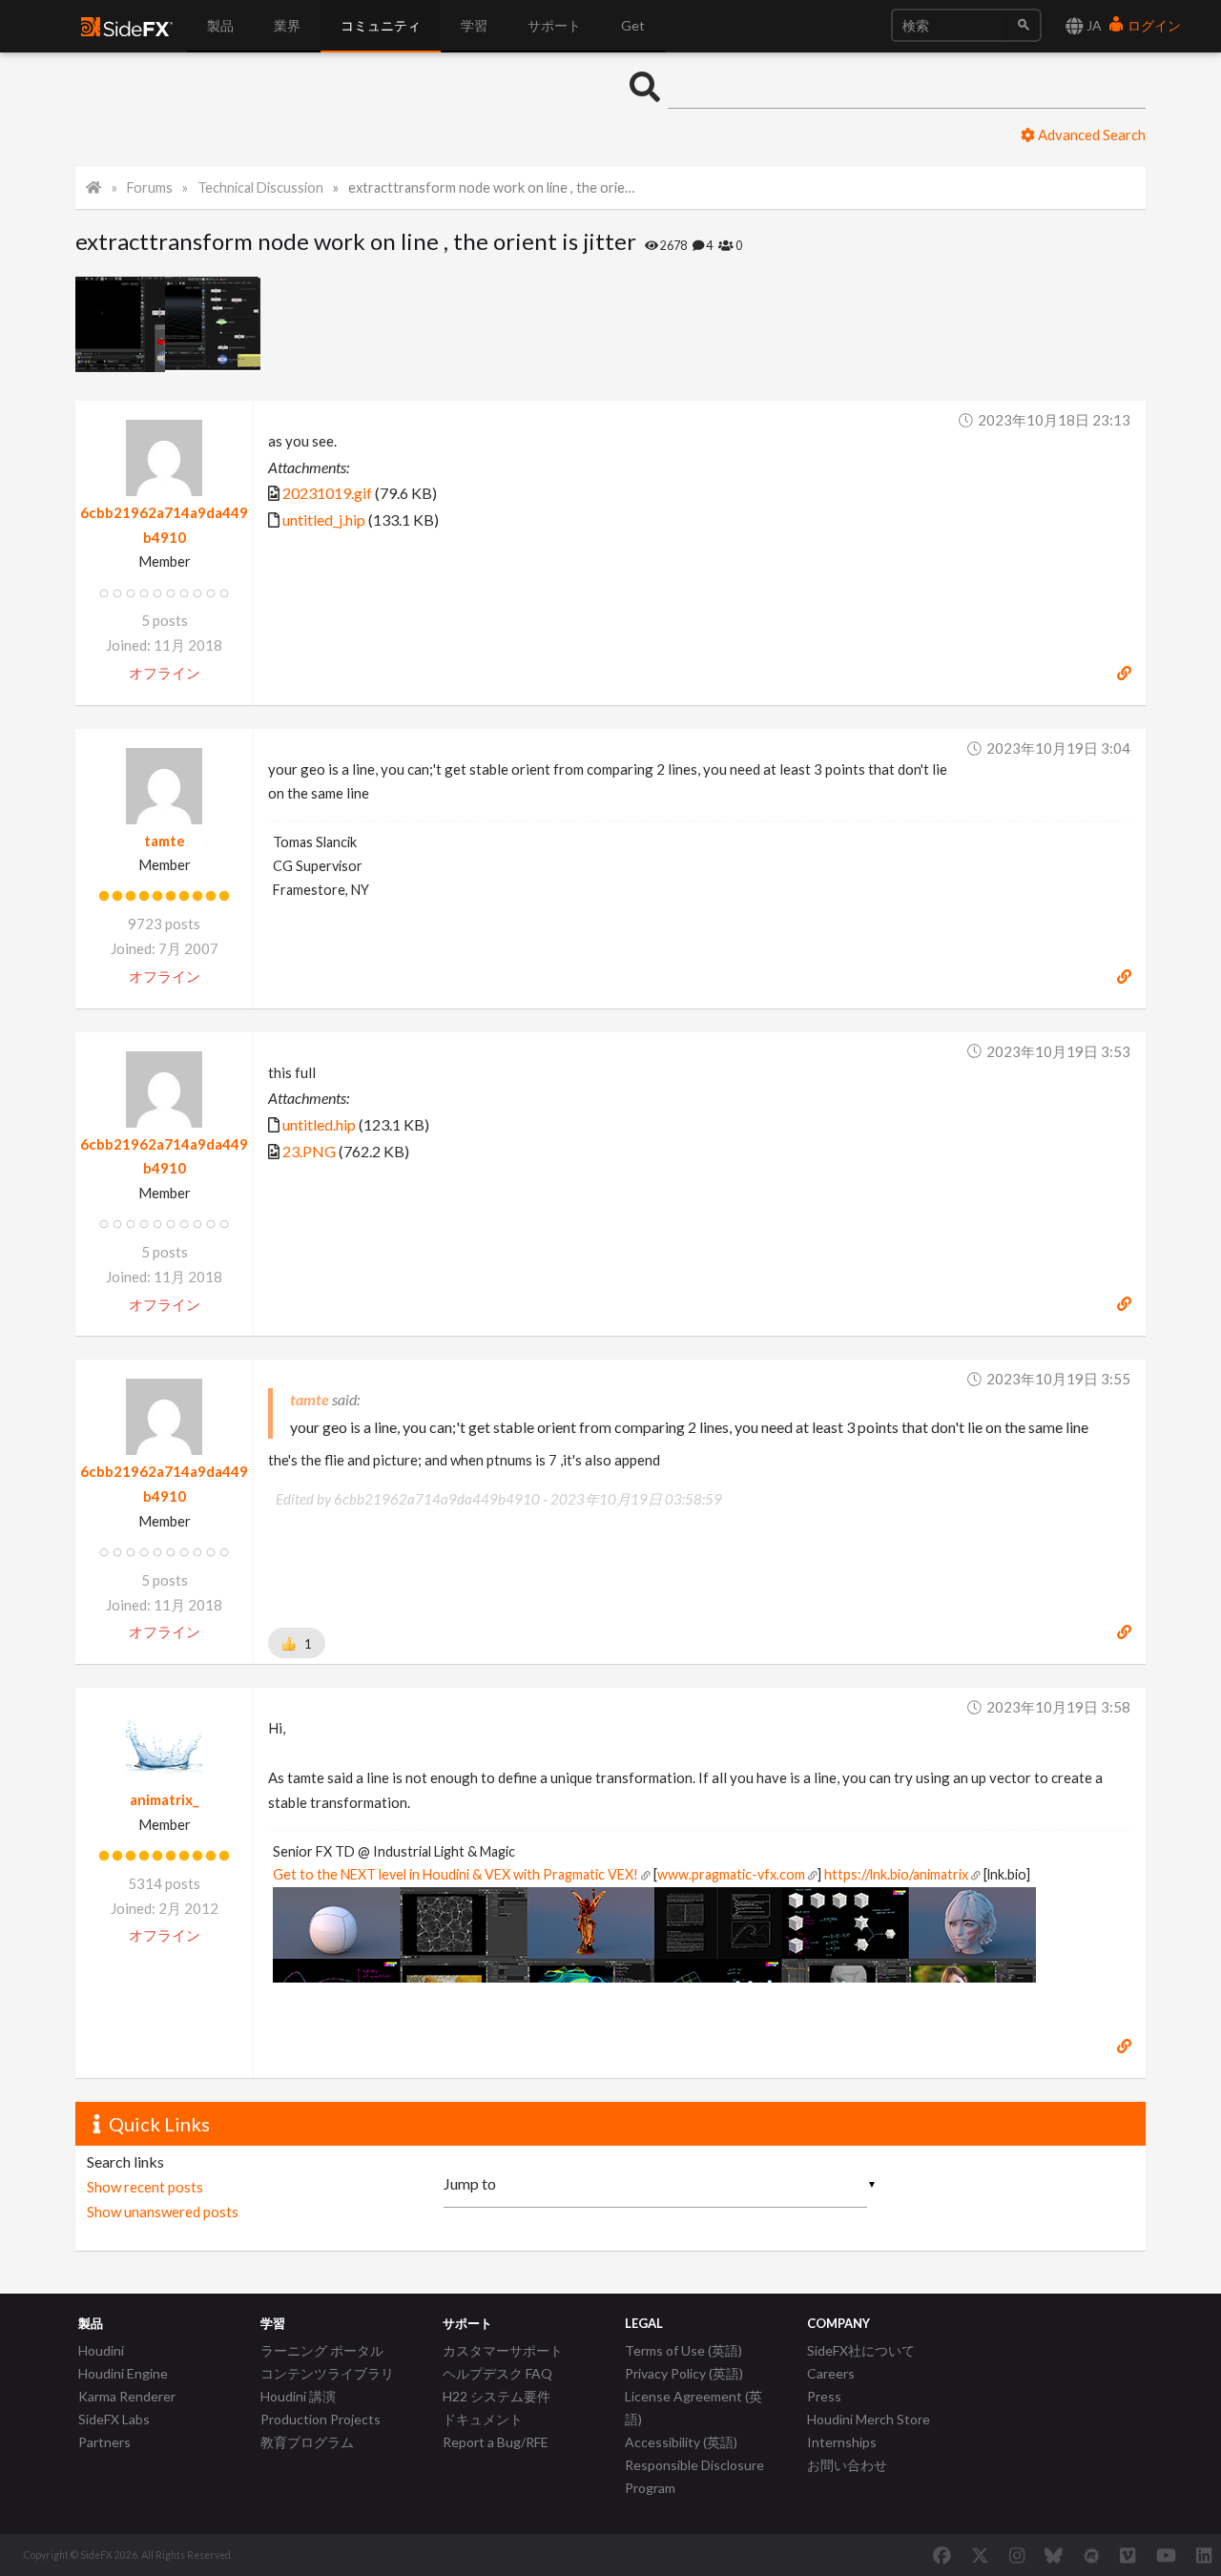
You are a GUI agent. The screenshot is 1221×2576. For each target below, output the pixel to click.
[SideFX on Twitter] (980, 2555)
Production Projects (321, 2419)
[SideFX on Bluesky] (1054, 2555)
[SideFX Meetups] (1092, 2555)
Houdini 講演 (298, 2396)
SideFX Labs (114, 2419)
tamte (165, 841)
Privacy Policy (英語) (684, 2373)
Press (824, 2396)
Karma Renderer (127, 2396)
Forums (150, 187)
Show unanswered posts (163, 2212)
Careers (831, 2373)
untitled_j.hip (324, 519)
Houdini (101, 2350)
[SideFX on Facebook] (942, 2555)
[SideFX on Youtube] (1166, 2555)
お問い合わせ (847, 2465)
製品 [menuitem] (220, 25)
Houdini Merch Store (869, 2419)
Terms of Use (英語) (683, 2350)
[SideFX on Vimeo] (1128, 2555)
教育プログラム (307, 2442)
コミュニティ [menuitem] (381, 25)
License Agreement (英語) (693, 2408)
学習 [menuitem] (474, 25)
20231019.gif (327, 493)
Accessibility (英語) (681, 2442)
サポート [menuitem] (554, 25)
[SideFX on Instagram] (1017, 2555)
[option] (120, 324)
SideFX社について (861, 2350)
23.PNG (309, 1151)
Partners (104, 2442)
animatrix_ (164, 1799)
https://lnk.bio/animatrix (896, 1874)
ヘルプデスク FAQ (497, 2373)
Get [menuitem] (633, 25)
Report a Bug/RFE (496, 2442)
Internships (842, 2442)
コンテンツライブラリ (327, 2373)
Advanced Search (1090, 135)
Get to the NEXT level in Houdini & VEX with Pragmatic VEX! (455, 1874)
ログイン (1153, 25)
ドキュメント (483, 2419)
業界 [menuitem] (287, 25)
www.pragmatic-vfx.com (731, 1874)
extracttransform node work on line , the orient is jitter (495, 187)
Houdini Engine (123, 2373)
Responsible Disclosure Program (694, 2476)
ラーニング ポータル (322, 2350)
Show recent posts (145, 2187)
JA (1093, 25)
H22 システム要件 (497, 2396)
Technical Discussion (260, 187)
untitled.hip (319, 1124)
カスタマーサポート (503, 2350)
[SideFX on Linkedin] (1204, 2555)
